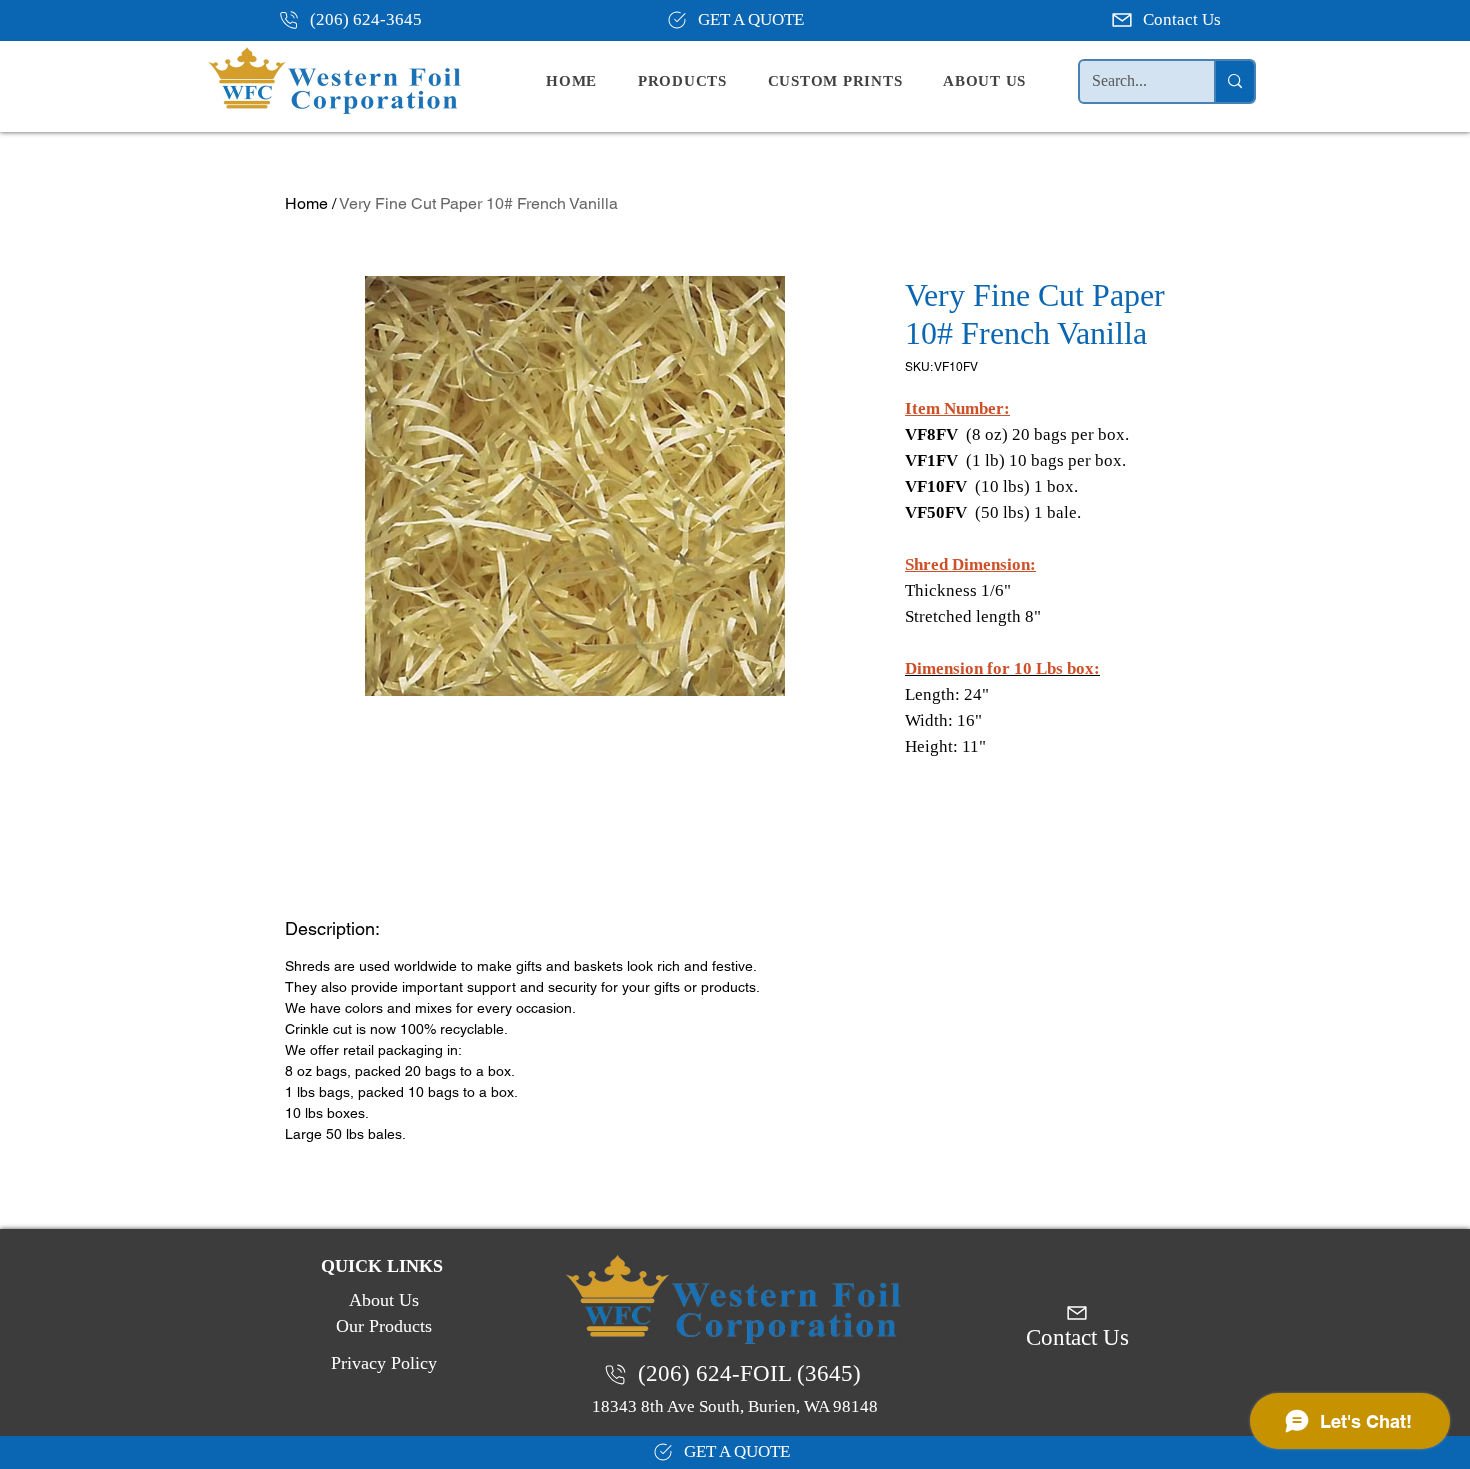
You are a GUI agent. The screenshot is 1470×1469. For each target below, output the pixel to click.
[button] (699, 81)
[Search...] (1234, 81)
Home (306, 203)
